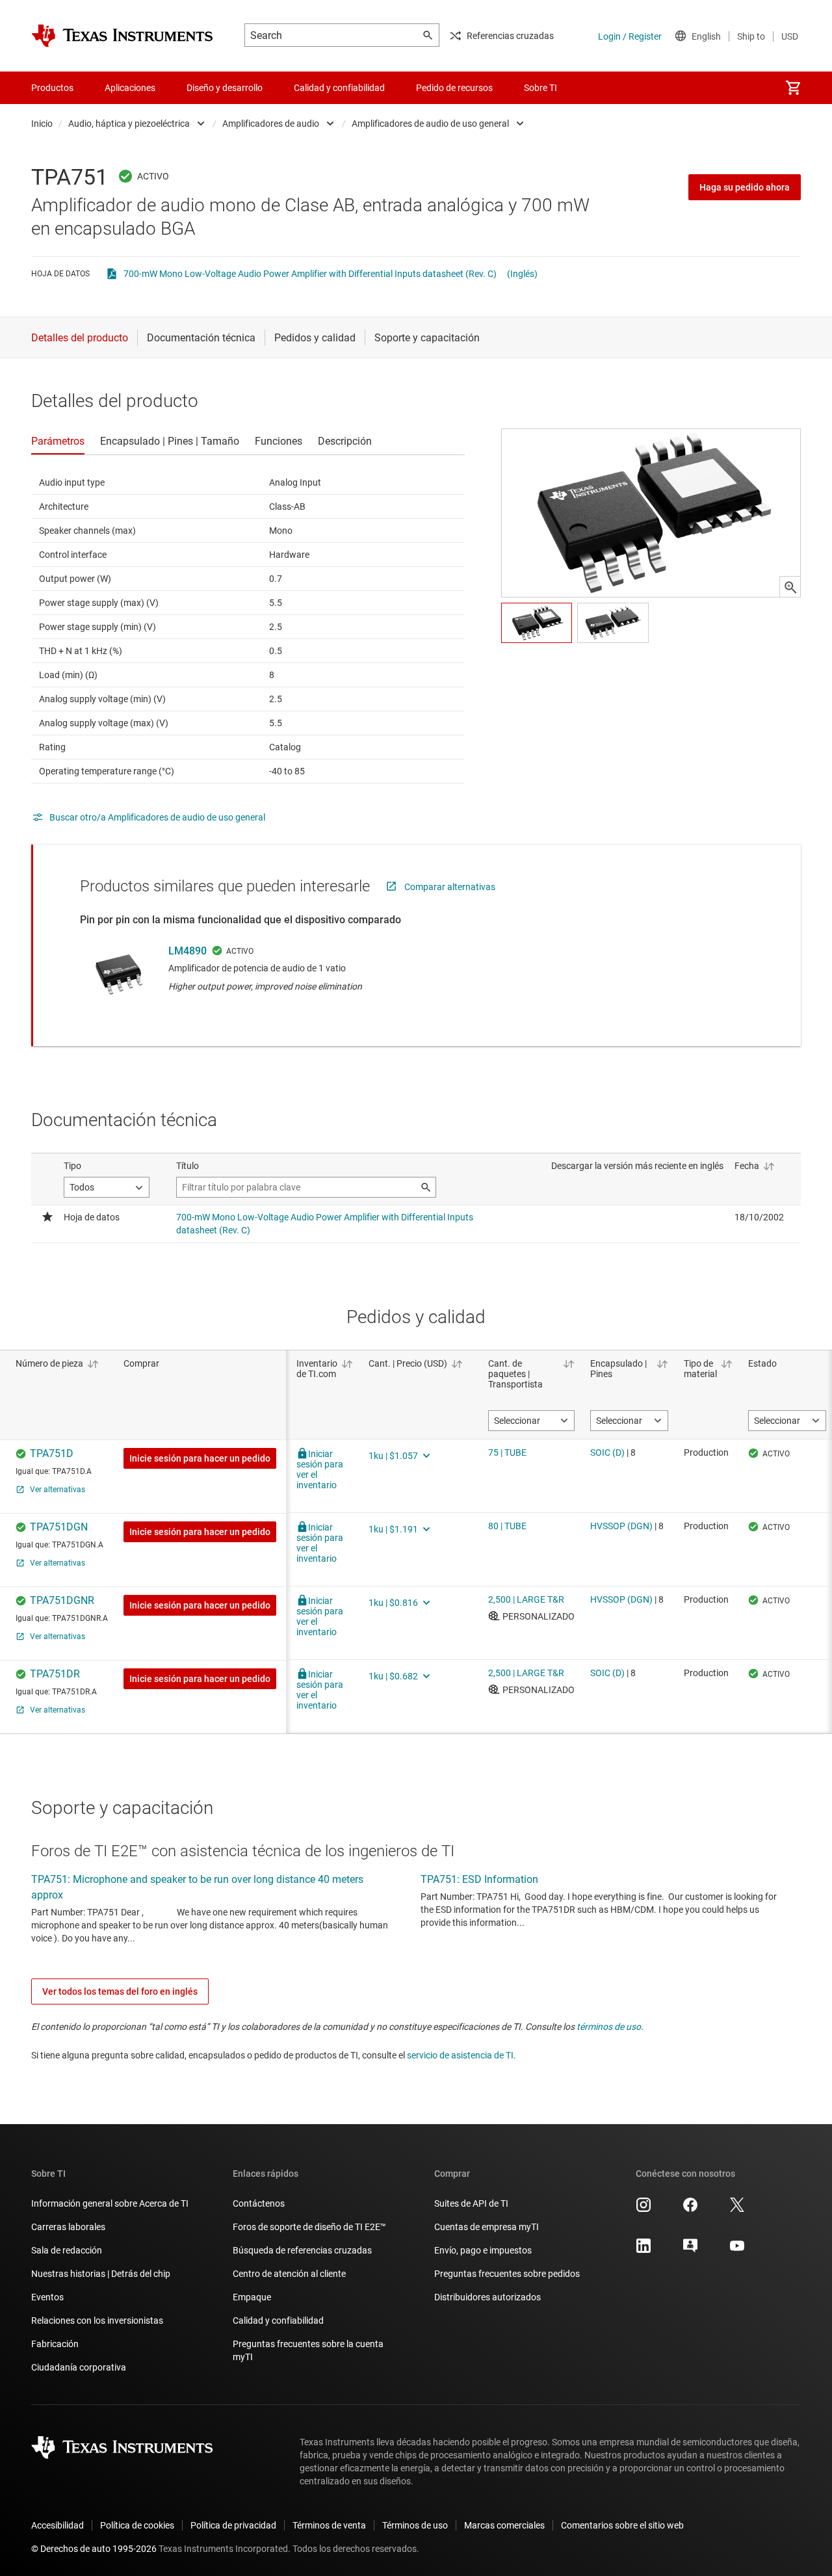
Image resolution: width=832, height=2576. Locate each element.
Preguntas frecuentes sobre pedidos (507, 2274)
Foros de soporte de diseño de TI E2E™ (309, 2227)
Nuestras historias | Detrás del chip (101, 2274)
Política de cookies (137, 2525)
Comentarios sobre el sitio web (622, 2525)
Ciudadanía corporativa (79, 2367)
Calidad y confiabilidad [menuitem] (339, 88)
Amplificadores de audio (271, 124)
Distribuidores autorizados (487, 2297)
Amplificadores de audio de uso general (430, 124)
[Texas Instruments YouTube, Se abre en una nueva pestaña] (737, 2250)
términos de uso (609, 2027)
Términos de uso (415, 2525)
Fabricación (55, 2344)
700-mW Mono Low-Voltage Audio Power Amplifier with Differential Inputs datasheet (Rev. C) (310, 274)
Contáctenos (259, 2203)
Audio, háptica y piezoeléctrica (129, 124)
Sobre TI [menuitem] (540, 88)
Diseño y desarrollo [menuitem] (225, 88)
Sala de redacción (67, 2250)
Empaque (252, 2297)
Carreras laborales (68, 2227)
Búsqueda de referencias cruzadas (302, 2250)
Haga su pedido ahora (745, 187)
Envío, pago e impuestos (483, 2250)
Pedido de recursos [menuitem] (454, 88)
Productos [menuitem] (52, 88)
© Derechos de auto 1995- (94, 2549)
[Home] (122, 36)
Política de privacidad (233, 2525)
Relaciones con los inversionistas (97, 2320)
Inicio (42, 124)
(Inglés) (522, 274)
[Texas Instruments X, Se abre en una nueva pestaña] (737, 2209)
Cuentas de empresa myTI (487, 2227)
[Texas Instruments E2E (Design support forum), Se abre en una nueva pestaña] (690, 2250)
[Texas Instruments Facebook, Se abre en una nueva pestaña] (690, 2209)
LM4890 (188, 951)
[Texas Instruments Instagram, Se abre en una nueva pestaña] (643, 2209)
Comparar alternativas (450, 887)
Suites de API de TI (471, 2203)
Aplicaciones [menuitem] (130, 88)
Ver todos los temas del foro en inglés (120, 1991)
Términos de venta (329, 2525)
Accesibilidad (58, 2525)
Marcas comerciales (504, 2525)
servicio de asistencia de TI (460, 2055)
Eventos (47, 2297)
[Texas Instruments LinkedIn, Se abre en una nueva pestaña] (643, 2250)
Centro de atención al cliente (289, 2274)
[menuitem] (793, 88)
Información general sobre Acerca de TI (110, 2203)
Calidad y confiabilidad (278, 2320)
